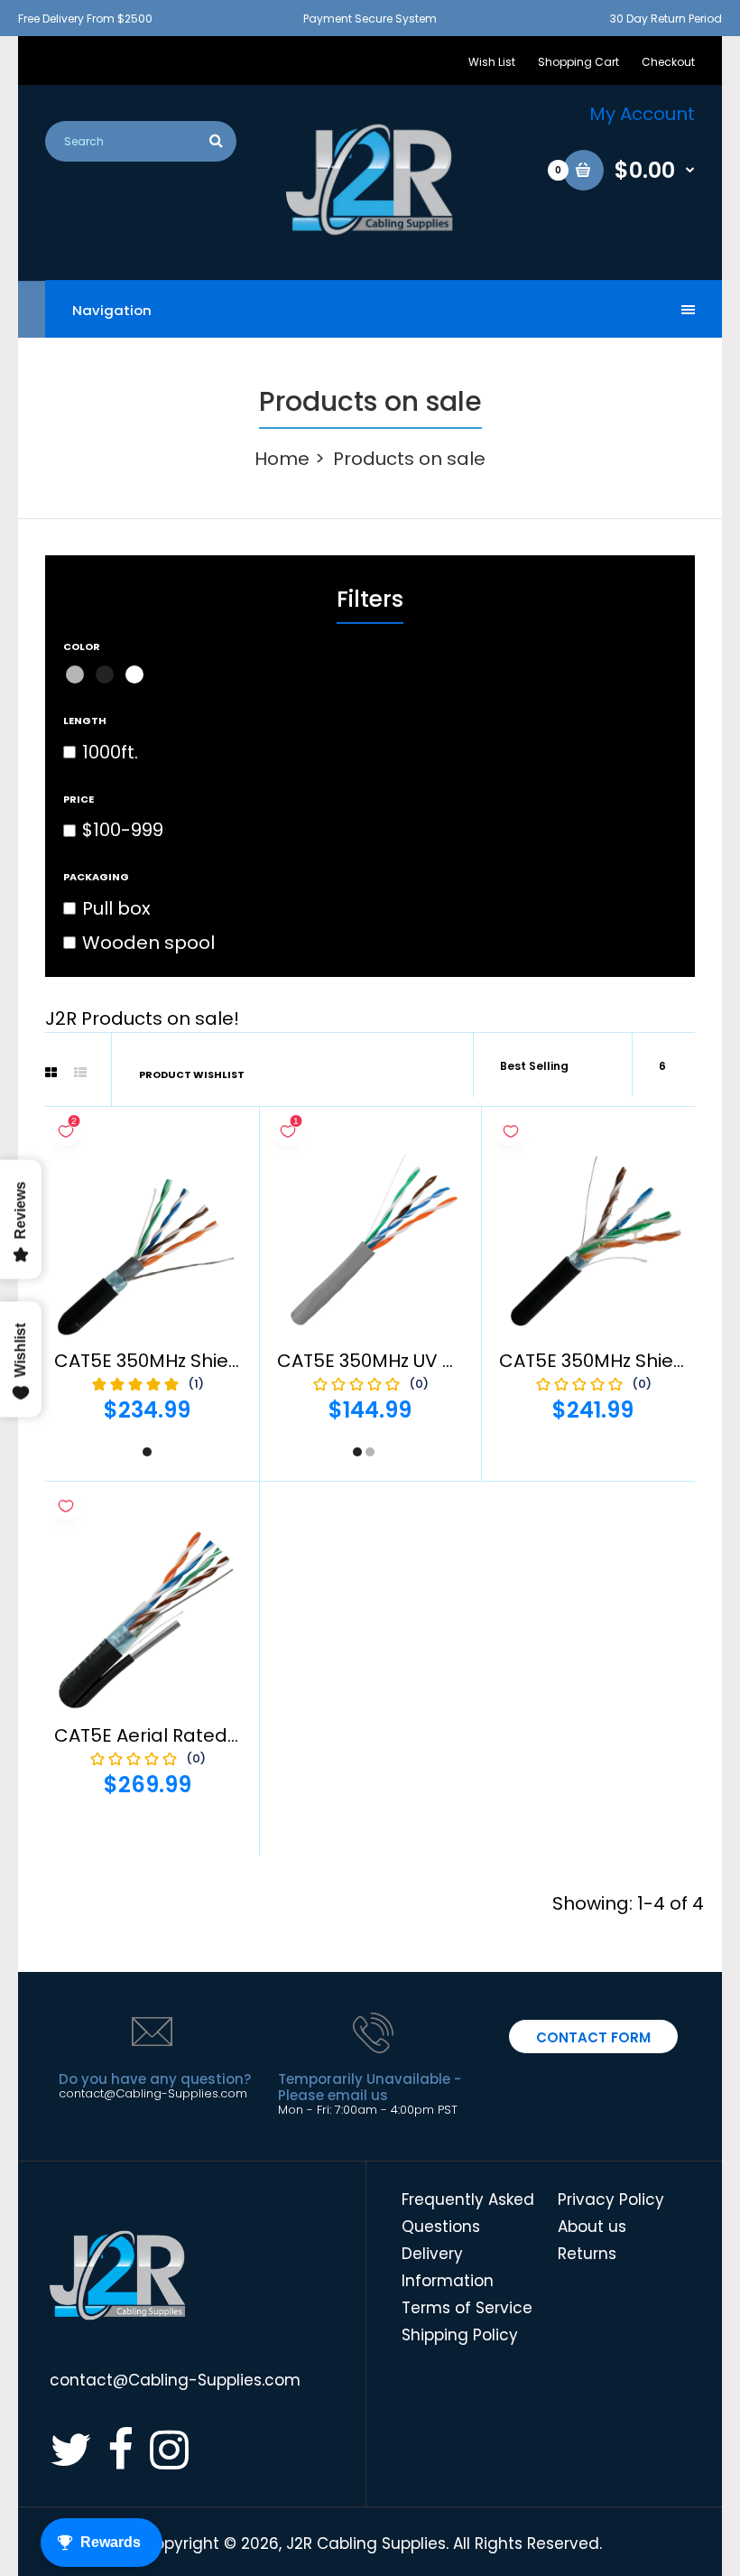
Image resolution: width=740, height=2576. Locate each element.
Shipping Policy (460, 2335)
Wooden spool (148, 943)
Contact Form (593, 2037)
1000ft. (110, 752)
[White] (134, 674)
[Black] (105, 674)
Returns (587, 2254)
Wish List (492, 62)
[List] (80, 1073)
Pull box (116, 908)
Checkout (668, 62)
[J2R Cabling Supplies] (370, 230)
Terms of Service (467, 2308)
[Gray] (75, 674)
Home (282, 459)
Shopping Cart (578, 62)
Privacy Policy (611, 2199)
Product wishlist (192, 1074)
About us (592, 2227)
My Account (642, 114)
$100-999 (123, 830)
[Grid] (51, 1073)
